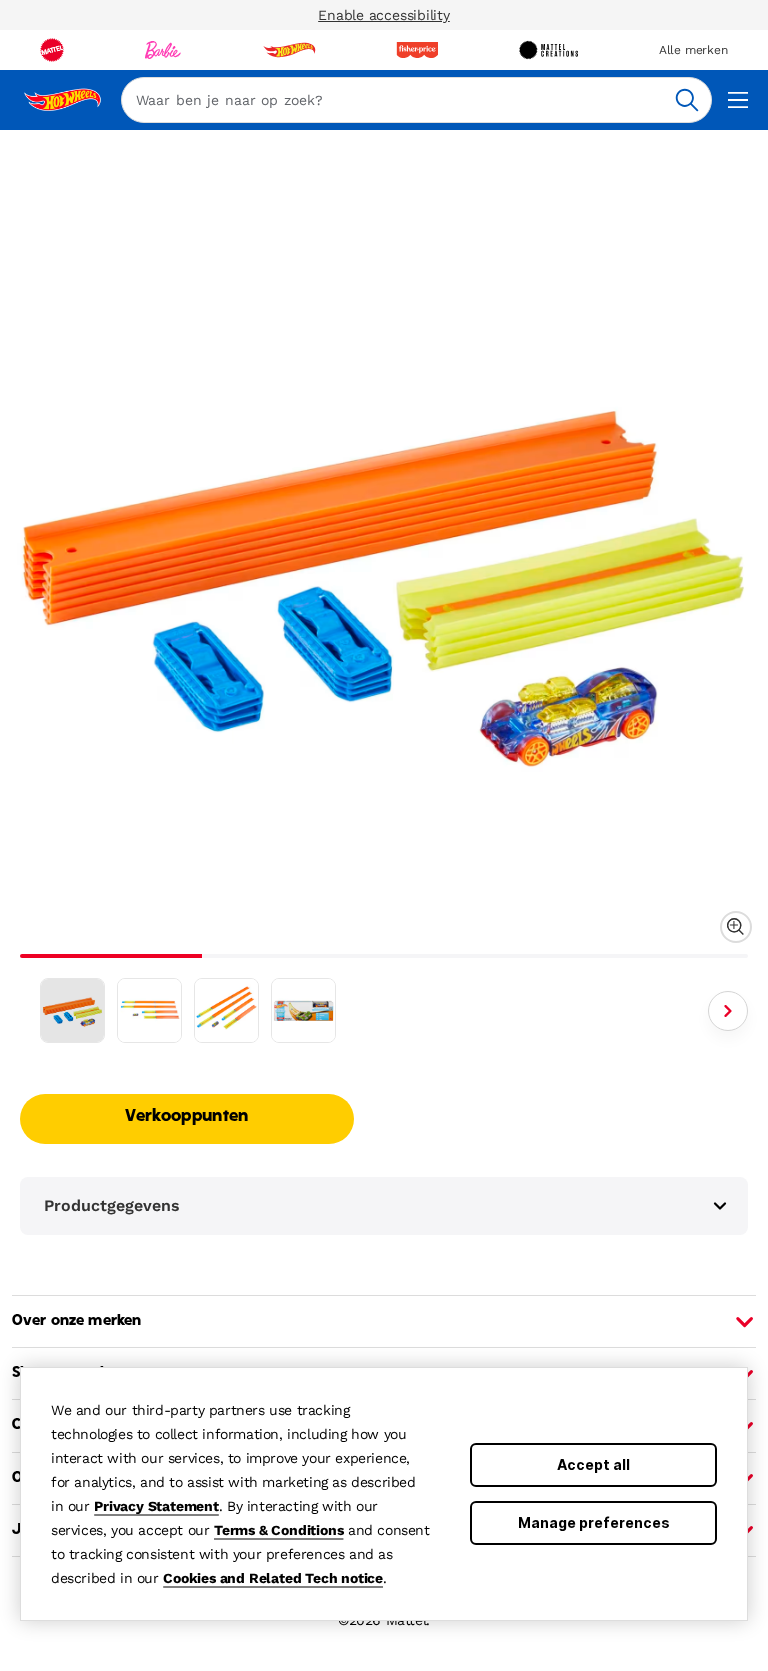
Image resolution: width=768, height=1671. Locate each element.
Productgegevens (112, 1205)
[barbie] (163, 50)
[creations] (548, 50)
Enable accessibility (384, 15)
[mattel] (52, 50)
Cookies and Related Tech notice (273, 1578)
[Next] (728, 1011)
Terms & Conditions (278, 1530)
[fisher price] (417, 50)
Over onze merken (76, 1321)
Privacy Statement (156, 1506)
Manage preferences (594, 1522)
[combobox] (416, 100)
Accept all (593, 1464)
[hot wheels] (289, 50)
